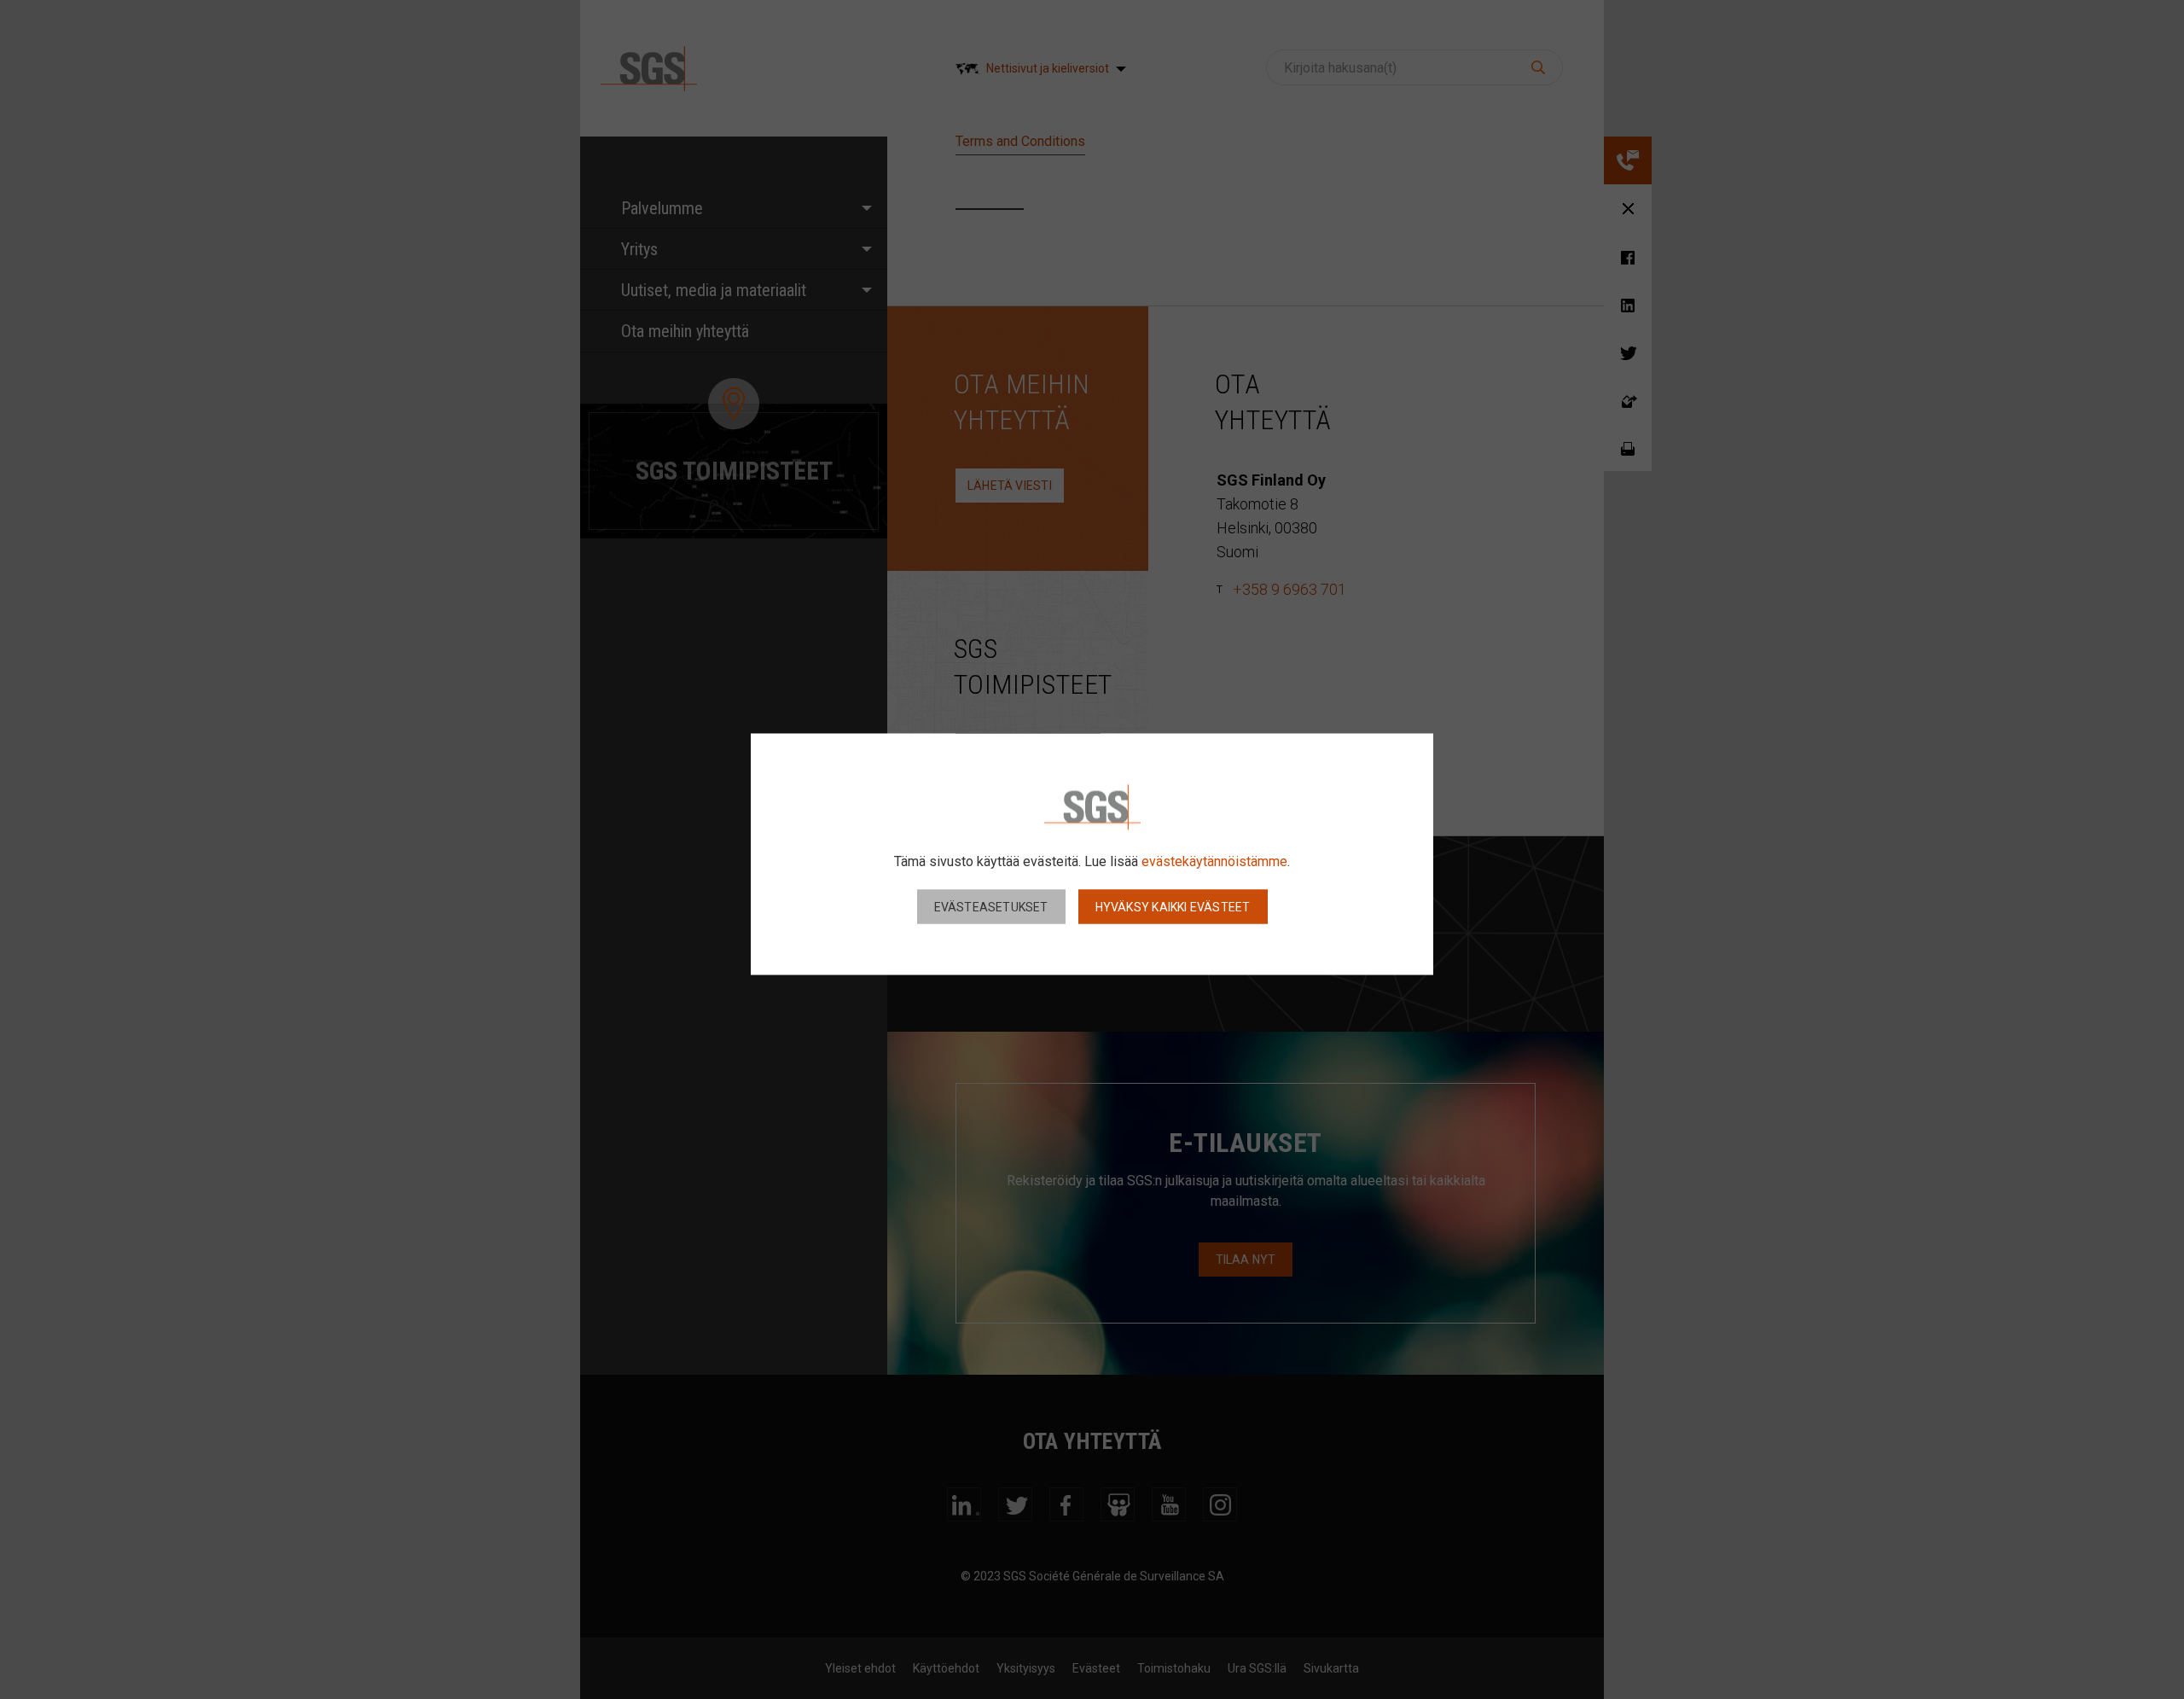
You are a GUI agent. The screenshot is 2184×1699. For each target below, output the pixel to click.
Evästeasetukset (991, 906)
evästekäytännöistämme (1214, 861)
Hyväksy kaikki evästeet (1173, 906)
